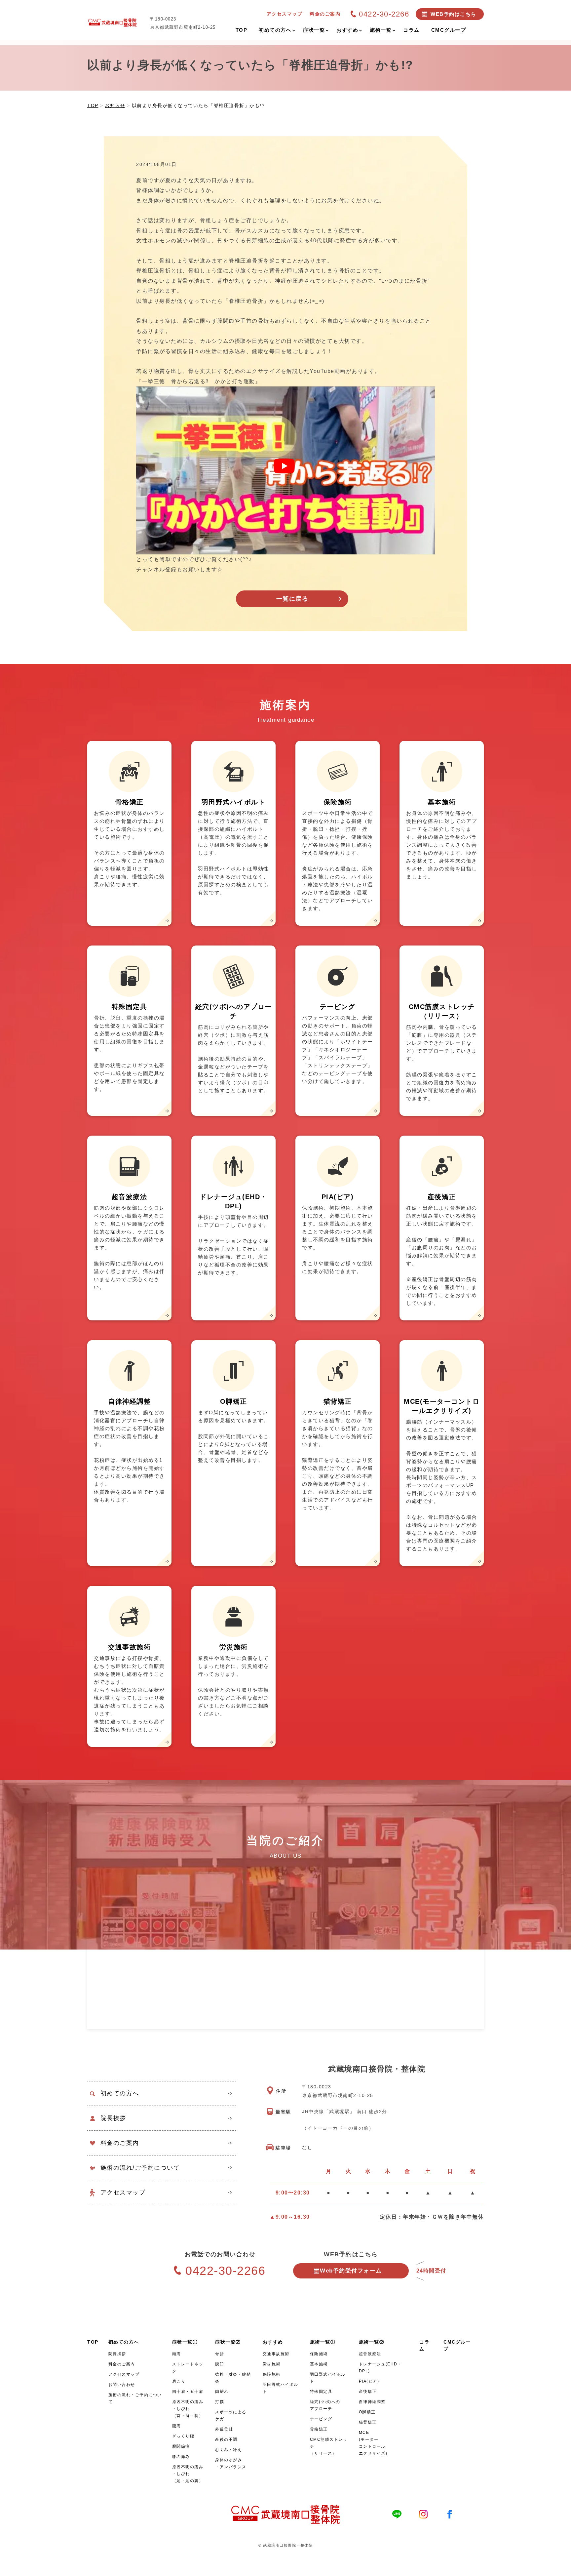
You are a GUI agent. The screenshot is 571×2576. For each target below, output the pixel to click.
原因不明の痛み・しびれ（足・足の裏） (188, 2474)
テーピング (321, 2419)
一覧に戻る (292, 599)
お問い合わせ (122, 2385)
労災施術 (272, 2364)
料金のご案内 (120, 2143)
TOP (93, 2342)
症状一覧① (185, 2342)
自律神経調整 (372, 2402)
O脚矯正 (367, 2412)
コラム (424, 2345)
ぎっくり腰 (183, 2436)
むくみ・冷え (228, 2450)
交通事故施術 (276, 2354)
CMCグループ (457, 2345)
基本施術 (319, 2364)
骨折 (220, 2354)
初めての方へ (120, 2093)
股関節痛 (181, 2446)
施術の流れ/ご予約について (140, 2168)
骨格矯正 (319, 2429)
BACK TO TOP (562, 2567)
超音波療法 (370, 2354)
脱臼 (220, 2364)
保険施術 (272, 2374)
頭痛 (177, 2354)
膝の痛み (181, 2457)
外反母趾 (224, 2429)
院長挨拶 (113, 2118)
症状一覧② (228, 2342)
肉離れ (222, 2392)
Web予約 (351, 2271)
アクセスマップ (123, 2193)
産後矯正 (368, 2392)
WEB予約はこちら (454, 14)
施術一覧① (323, 2342)
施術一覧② (372, 2342)
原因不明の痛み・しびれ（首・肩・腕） (188, 2409)
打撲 (220, 2402)
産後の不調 (226, 2439)
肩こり (179, 2381)
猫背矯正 (368, 2422)
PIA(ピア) (369, 2381)
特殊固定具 (321, 2392)
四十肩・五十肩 (188, 2392)
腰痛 (177, 2426)
